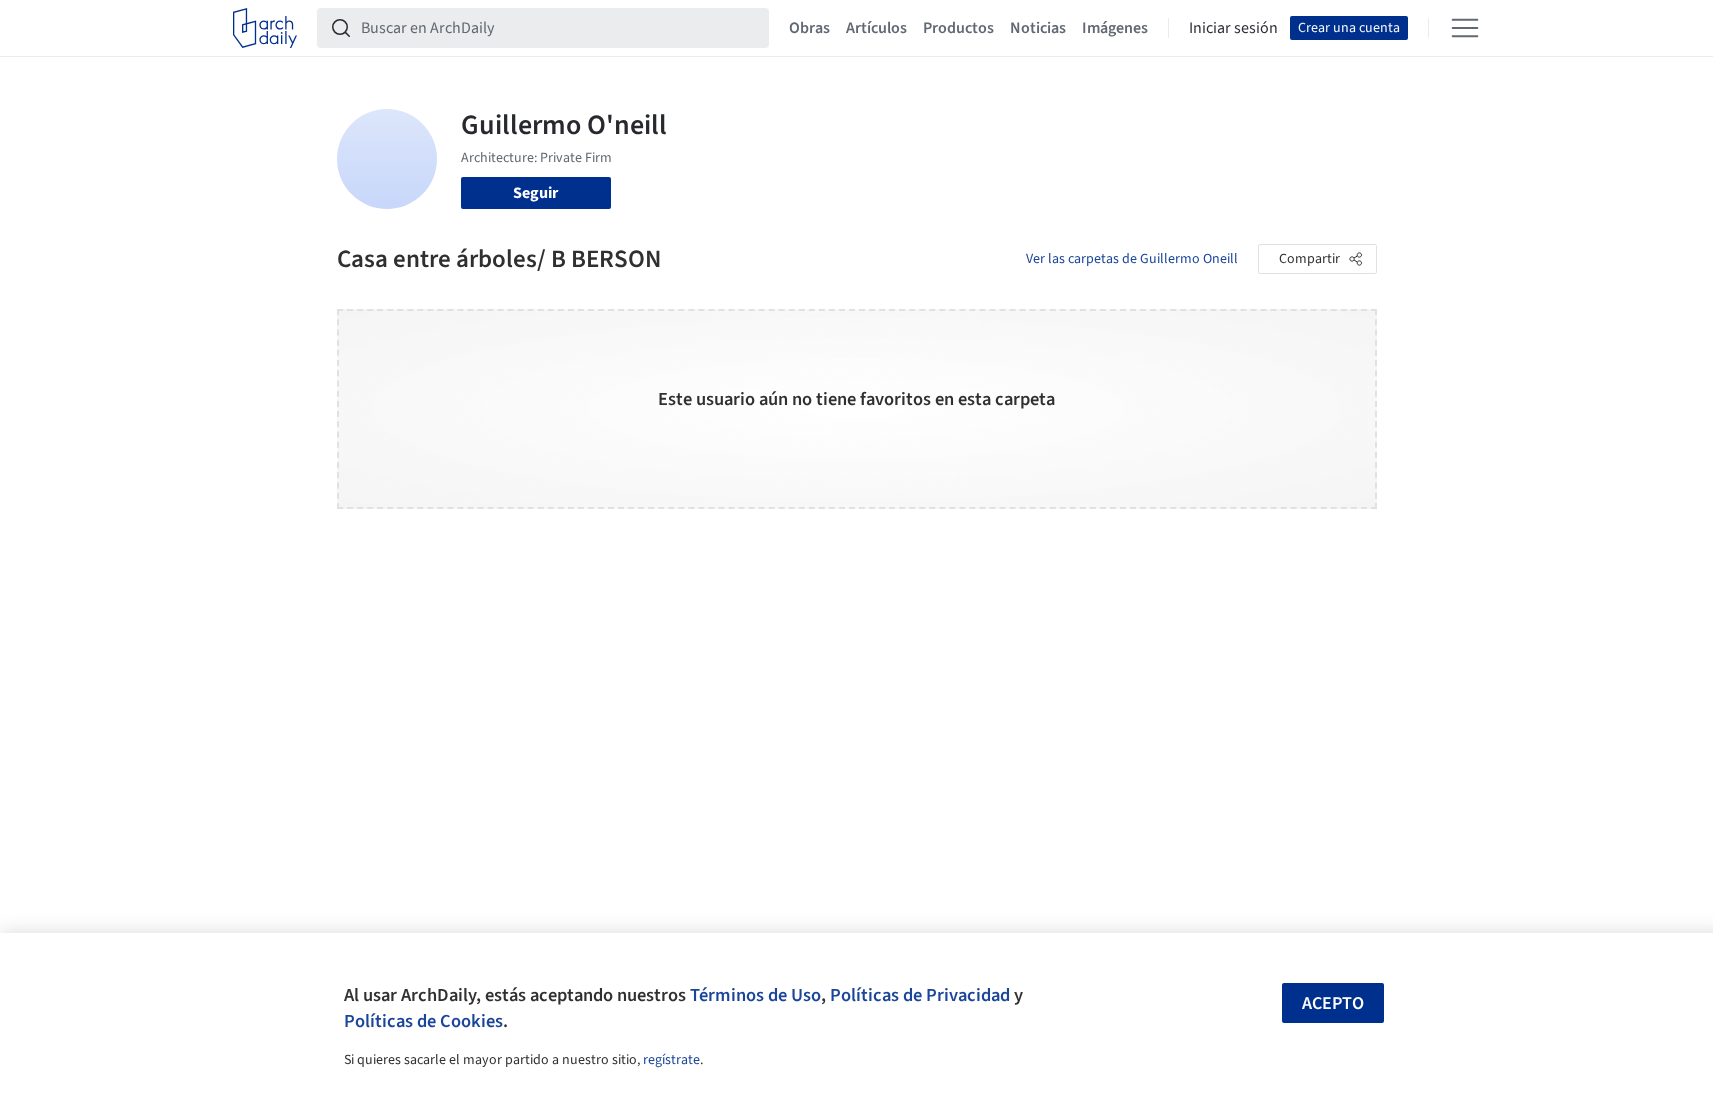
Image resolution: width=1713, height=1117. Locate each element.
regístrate (671, 1060)
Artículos (876, 28)
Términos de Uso (755, 995)
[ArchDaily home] (265, 28)
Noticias (1038, 28)
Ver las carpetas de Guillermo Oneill (1132, 259)
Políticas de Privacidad (920, 995)
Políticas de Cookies (423, 1021)
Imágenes (1115, 28)
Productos (958, 28)
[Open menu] (1465, 28)
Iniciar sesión (1233, 28)
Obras (809, 28)
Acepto (1333, 1003)
